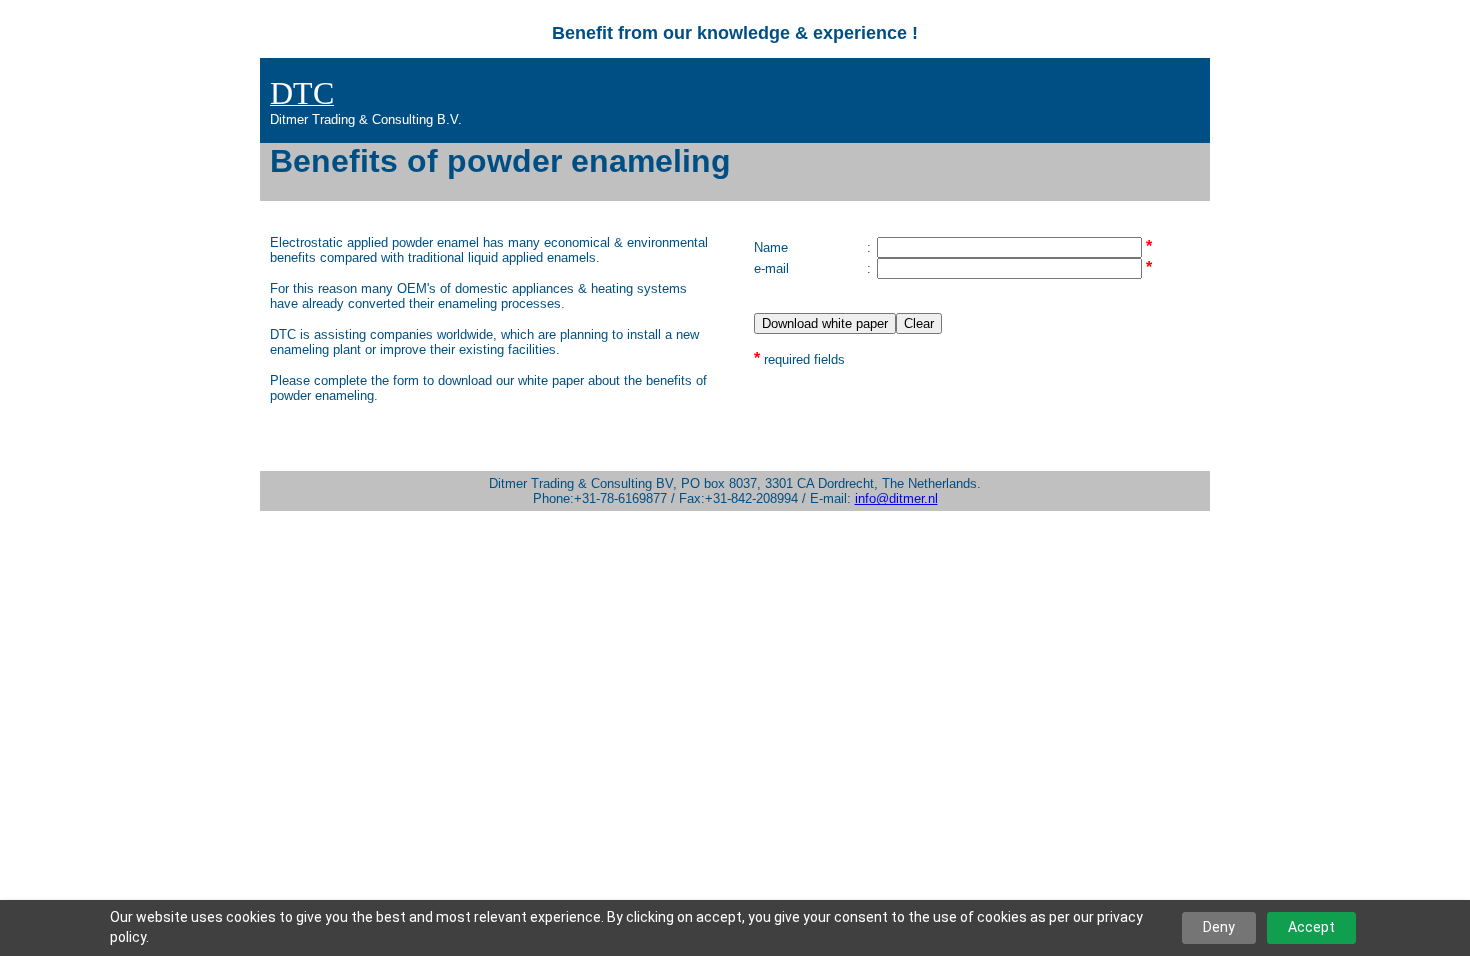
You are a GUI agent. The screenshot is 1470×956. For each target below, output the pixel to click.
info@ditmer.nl (896, 498)
